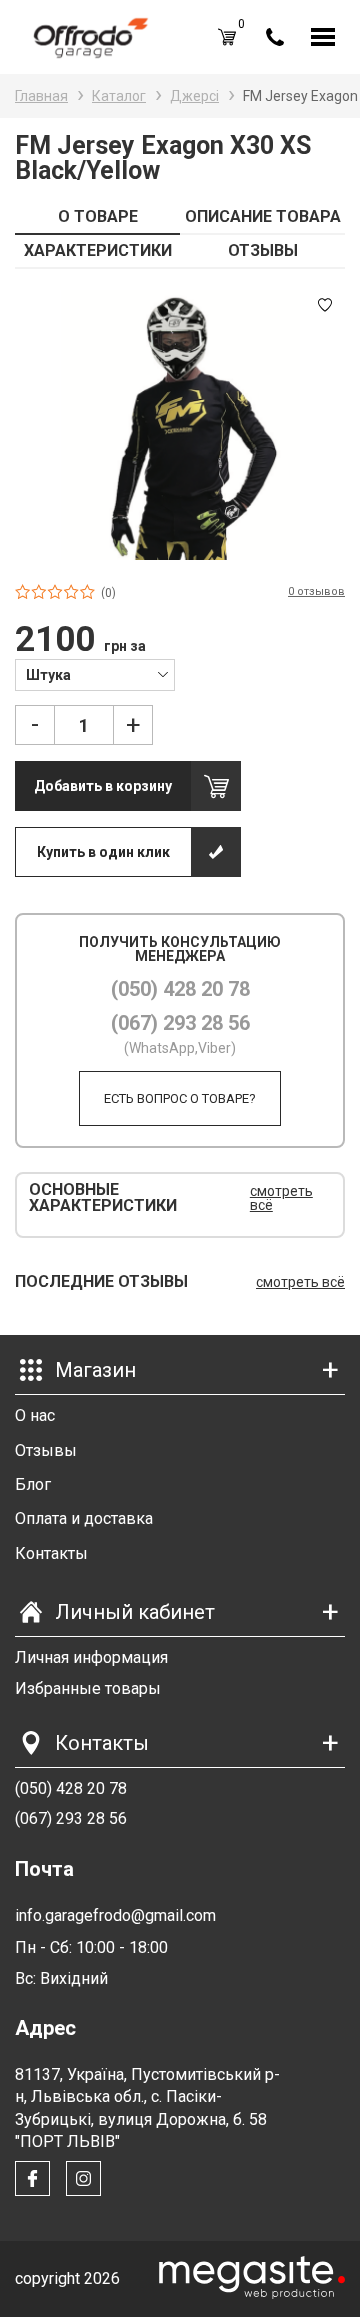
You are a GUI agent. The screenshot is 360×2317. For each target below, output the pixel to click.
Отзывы (46, 1450)
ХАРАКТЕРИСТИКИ (98, 250)
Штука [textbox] (48, 675)
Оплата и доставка (84, 1518)
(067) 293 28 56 (180, 1023)
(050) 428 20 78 (180, 989)
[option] (180, 425)
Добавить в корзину (103, 786)
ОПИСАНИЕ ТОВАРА (263, 216)
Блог (33, 1484)
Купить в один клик (103, 852)
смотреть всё (281, 1198)
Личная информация (91, 1657)
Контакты (51, 1553)
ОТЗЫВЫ (263, 250)
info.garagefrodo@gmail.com (115, 1915)
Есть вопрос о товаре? (180, 1098)
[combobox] (95, 674)
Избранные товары (88, 1688)
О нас (35, 1415)
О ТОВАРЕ (98, 216)
